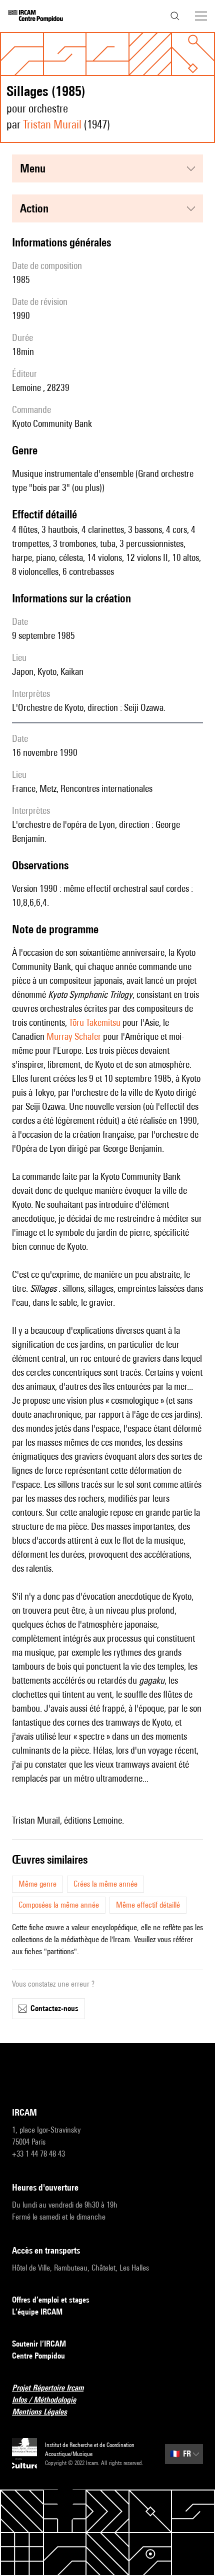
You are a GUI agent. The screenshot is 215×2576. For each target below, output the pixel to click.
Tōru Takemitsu (95, 1022)
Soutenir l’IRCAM (39, 2344)
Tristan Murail (52, 124)
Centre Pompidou (38, 2356)
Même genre (37, 1884)
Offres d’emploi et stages (51, 2300)
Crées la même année (105, 1884)
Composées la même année (59, 1905)
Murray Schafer (74, 1036)
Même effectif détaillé (148, 1905)
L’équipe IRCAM (37, 2312)
